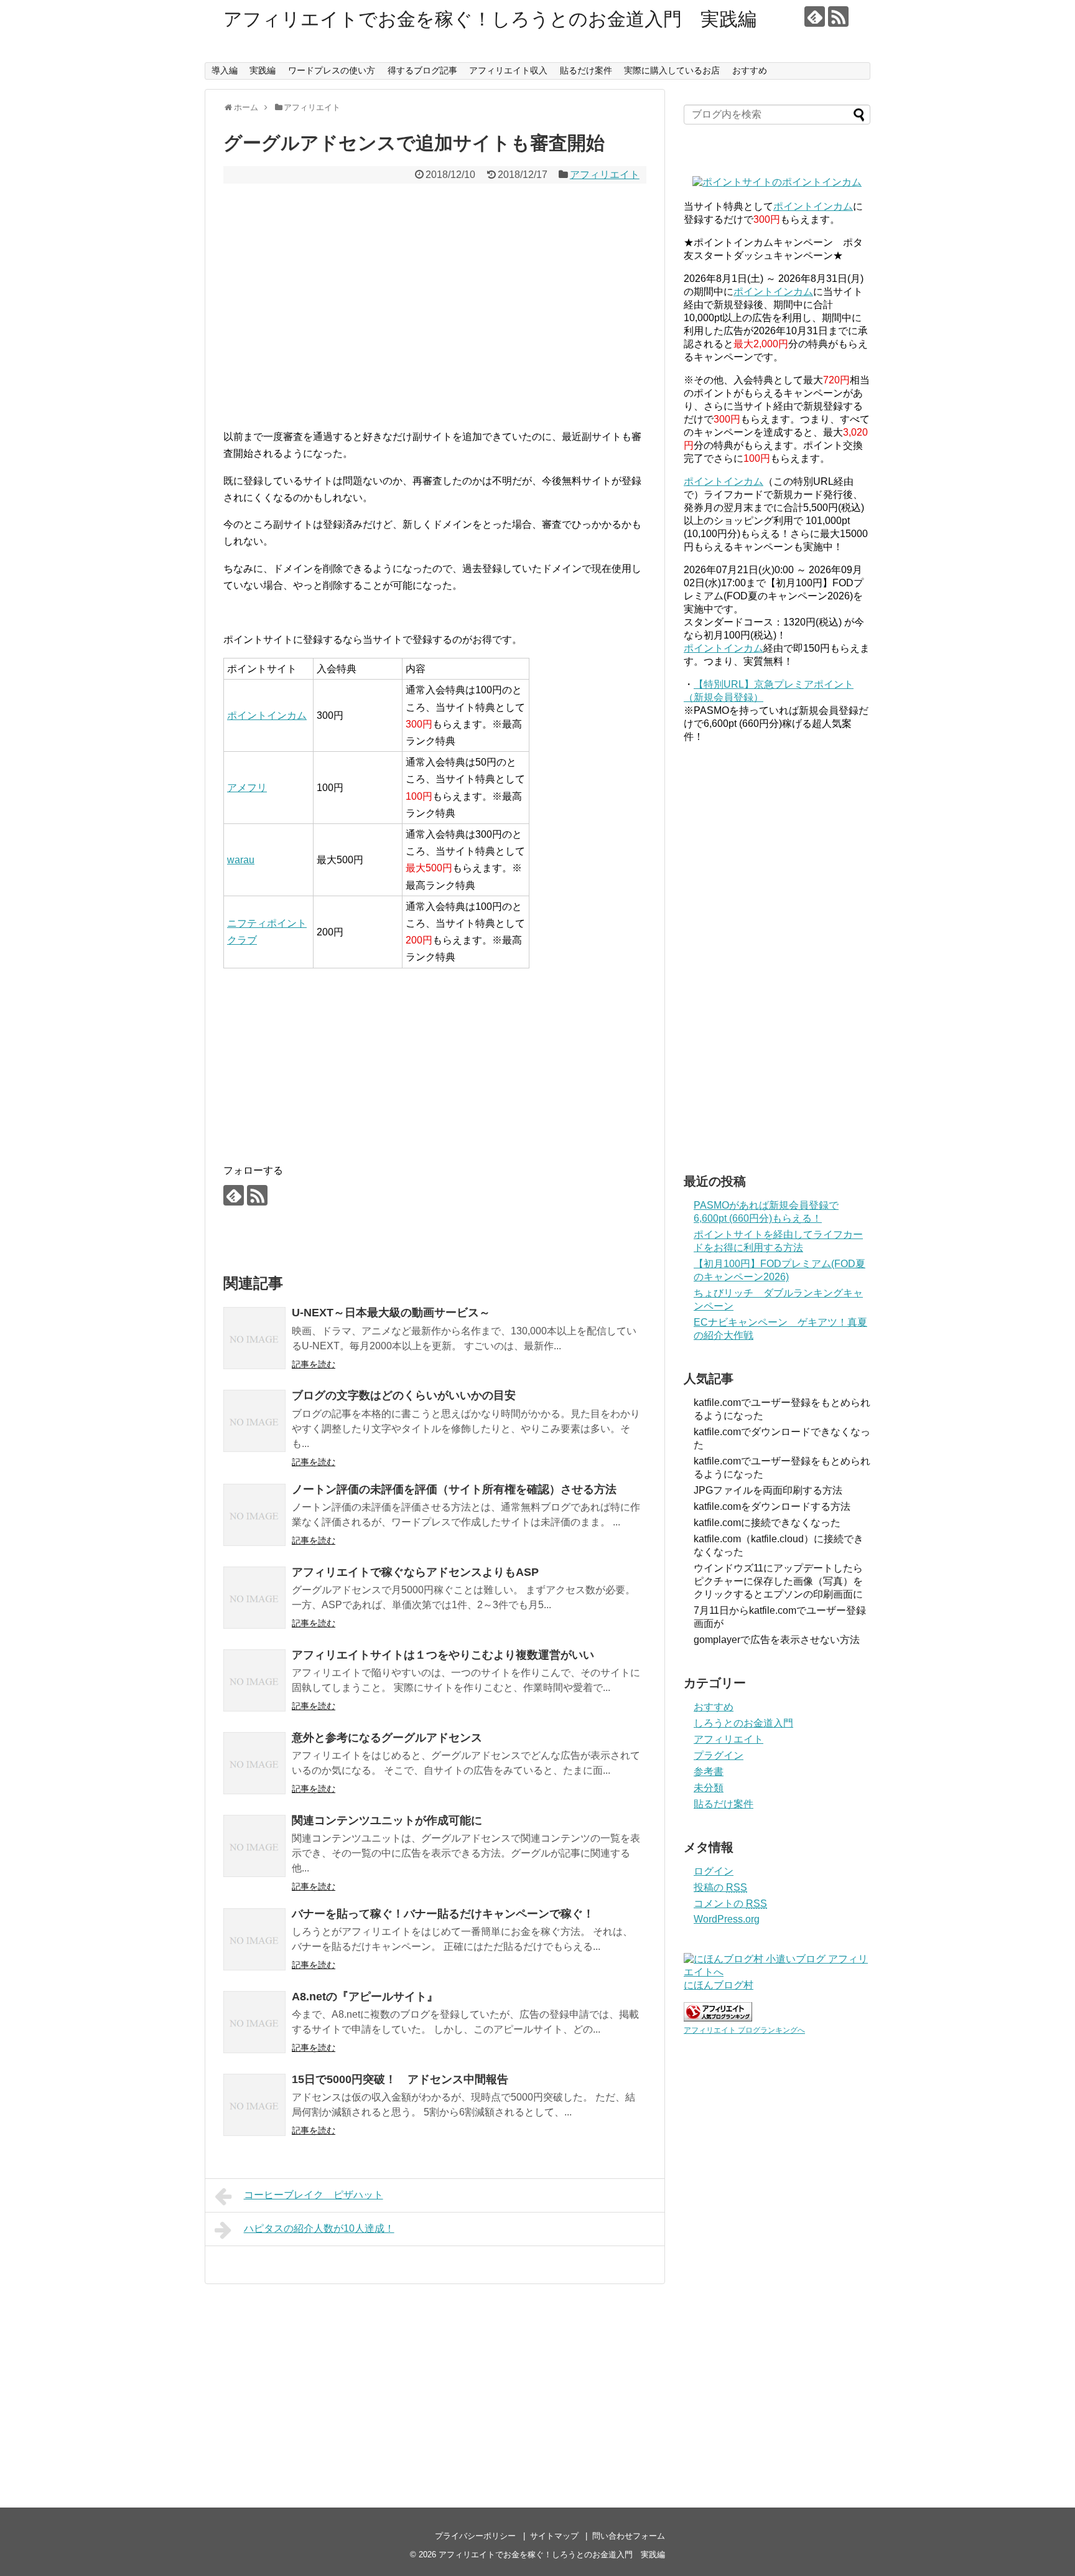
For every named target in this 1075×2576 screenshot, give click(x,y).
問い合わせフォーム (629, 2536)
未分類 (709, 1788)
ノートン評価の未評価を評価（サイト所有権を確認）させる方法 (454, 1489)
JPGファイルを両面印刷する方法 (773, 1490)
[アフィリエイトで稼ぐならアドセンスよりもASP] (254, 1598)
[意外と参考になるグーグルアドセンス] (254, 1763)
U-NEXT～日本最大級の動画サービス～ (391, 1313)
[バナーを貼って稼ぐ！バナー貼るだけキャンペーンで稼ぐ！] (254, 1939)
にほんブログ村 (719, 1985)
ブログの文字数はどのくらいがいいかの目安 (404, 1395)
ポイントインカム (267, 715)
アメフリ (247, 788)
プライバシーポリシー (475, 2536)
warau (241, 860)
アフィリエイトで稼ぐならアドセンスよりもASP (415, 1572)
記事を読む (314, 1364)
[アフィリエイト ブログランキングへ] (718, 2018)
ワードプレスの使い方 (332, 70)
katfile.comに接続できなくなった (767, 1523)
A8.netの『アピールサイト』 (365, 1997)
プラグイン (719, 1755)
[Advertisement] (435, 314)
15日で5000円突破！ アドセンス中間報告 (400, 2079)
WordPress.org (727, 1919)
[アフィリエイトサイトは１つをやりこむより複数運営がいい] (254, 1680)
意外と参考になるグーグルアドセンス (387, 1738)
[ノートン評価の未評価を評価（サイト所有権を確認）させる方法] (254, 1515)
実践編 (263, 70)
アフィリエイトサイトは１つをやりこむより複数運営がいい (443, 1655)
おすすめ (750, 70)
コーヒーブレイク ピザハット (314, 2195)
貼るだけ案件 (586, 70)
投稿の (720, 1887)
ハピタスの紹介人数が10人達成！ (319, 2228)
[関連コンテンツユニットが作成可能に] (254, 1846)
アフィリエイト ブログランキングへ (744, 2030)
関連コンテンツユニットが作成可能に (387, 1820)
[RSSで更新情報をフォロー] (838, 16)
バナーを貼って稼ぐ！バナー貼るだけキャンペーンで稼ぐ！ (443, 1914)
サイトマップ (554, 2536)
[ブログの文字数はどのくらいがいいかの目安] (254, 1421)
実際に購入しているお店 (672, 70)
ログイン (714, 1871)
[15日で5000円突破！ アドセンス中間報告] (254, 2105)
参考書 (709, 1772)
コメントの (730, 1904)
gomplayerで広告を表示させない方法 (777, 1640)
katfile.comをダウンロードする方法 (772, 1506)
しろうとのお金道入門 (743, 1723)
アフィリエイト (605, 175)
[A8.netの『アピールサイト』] (254, 2022)
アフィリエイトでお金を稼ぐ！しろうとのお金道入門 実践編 (490, 19)
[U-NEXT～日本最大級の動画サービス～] (254, 1338)
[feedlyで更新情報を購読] (815, 16)
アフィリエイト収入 (508, 70)
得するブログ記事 (422, 70)
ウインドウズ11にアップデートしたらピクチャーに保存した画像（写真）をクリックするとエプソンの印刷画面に (778, 1581)
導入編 (225, 70)
